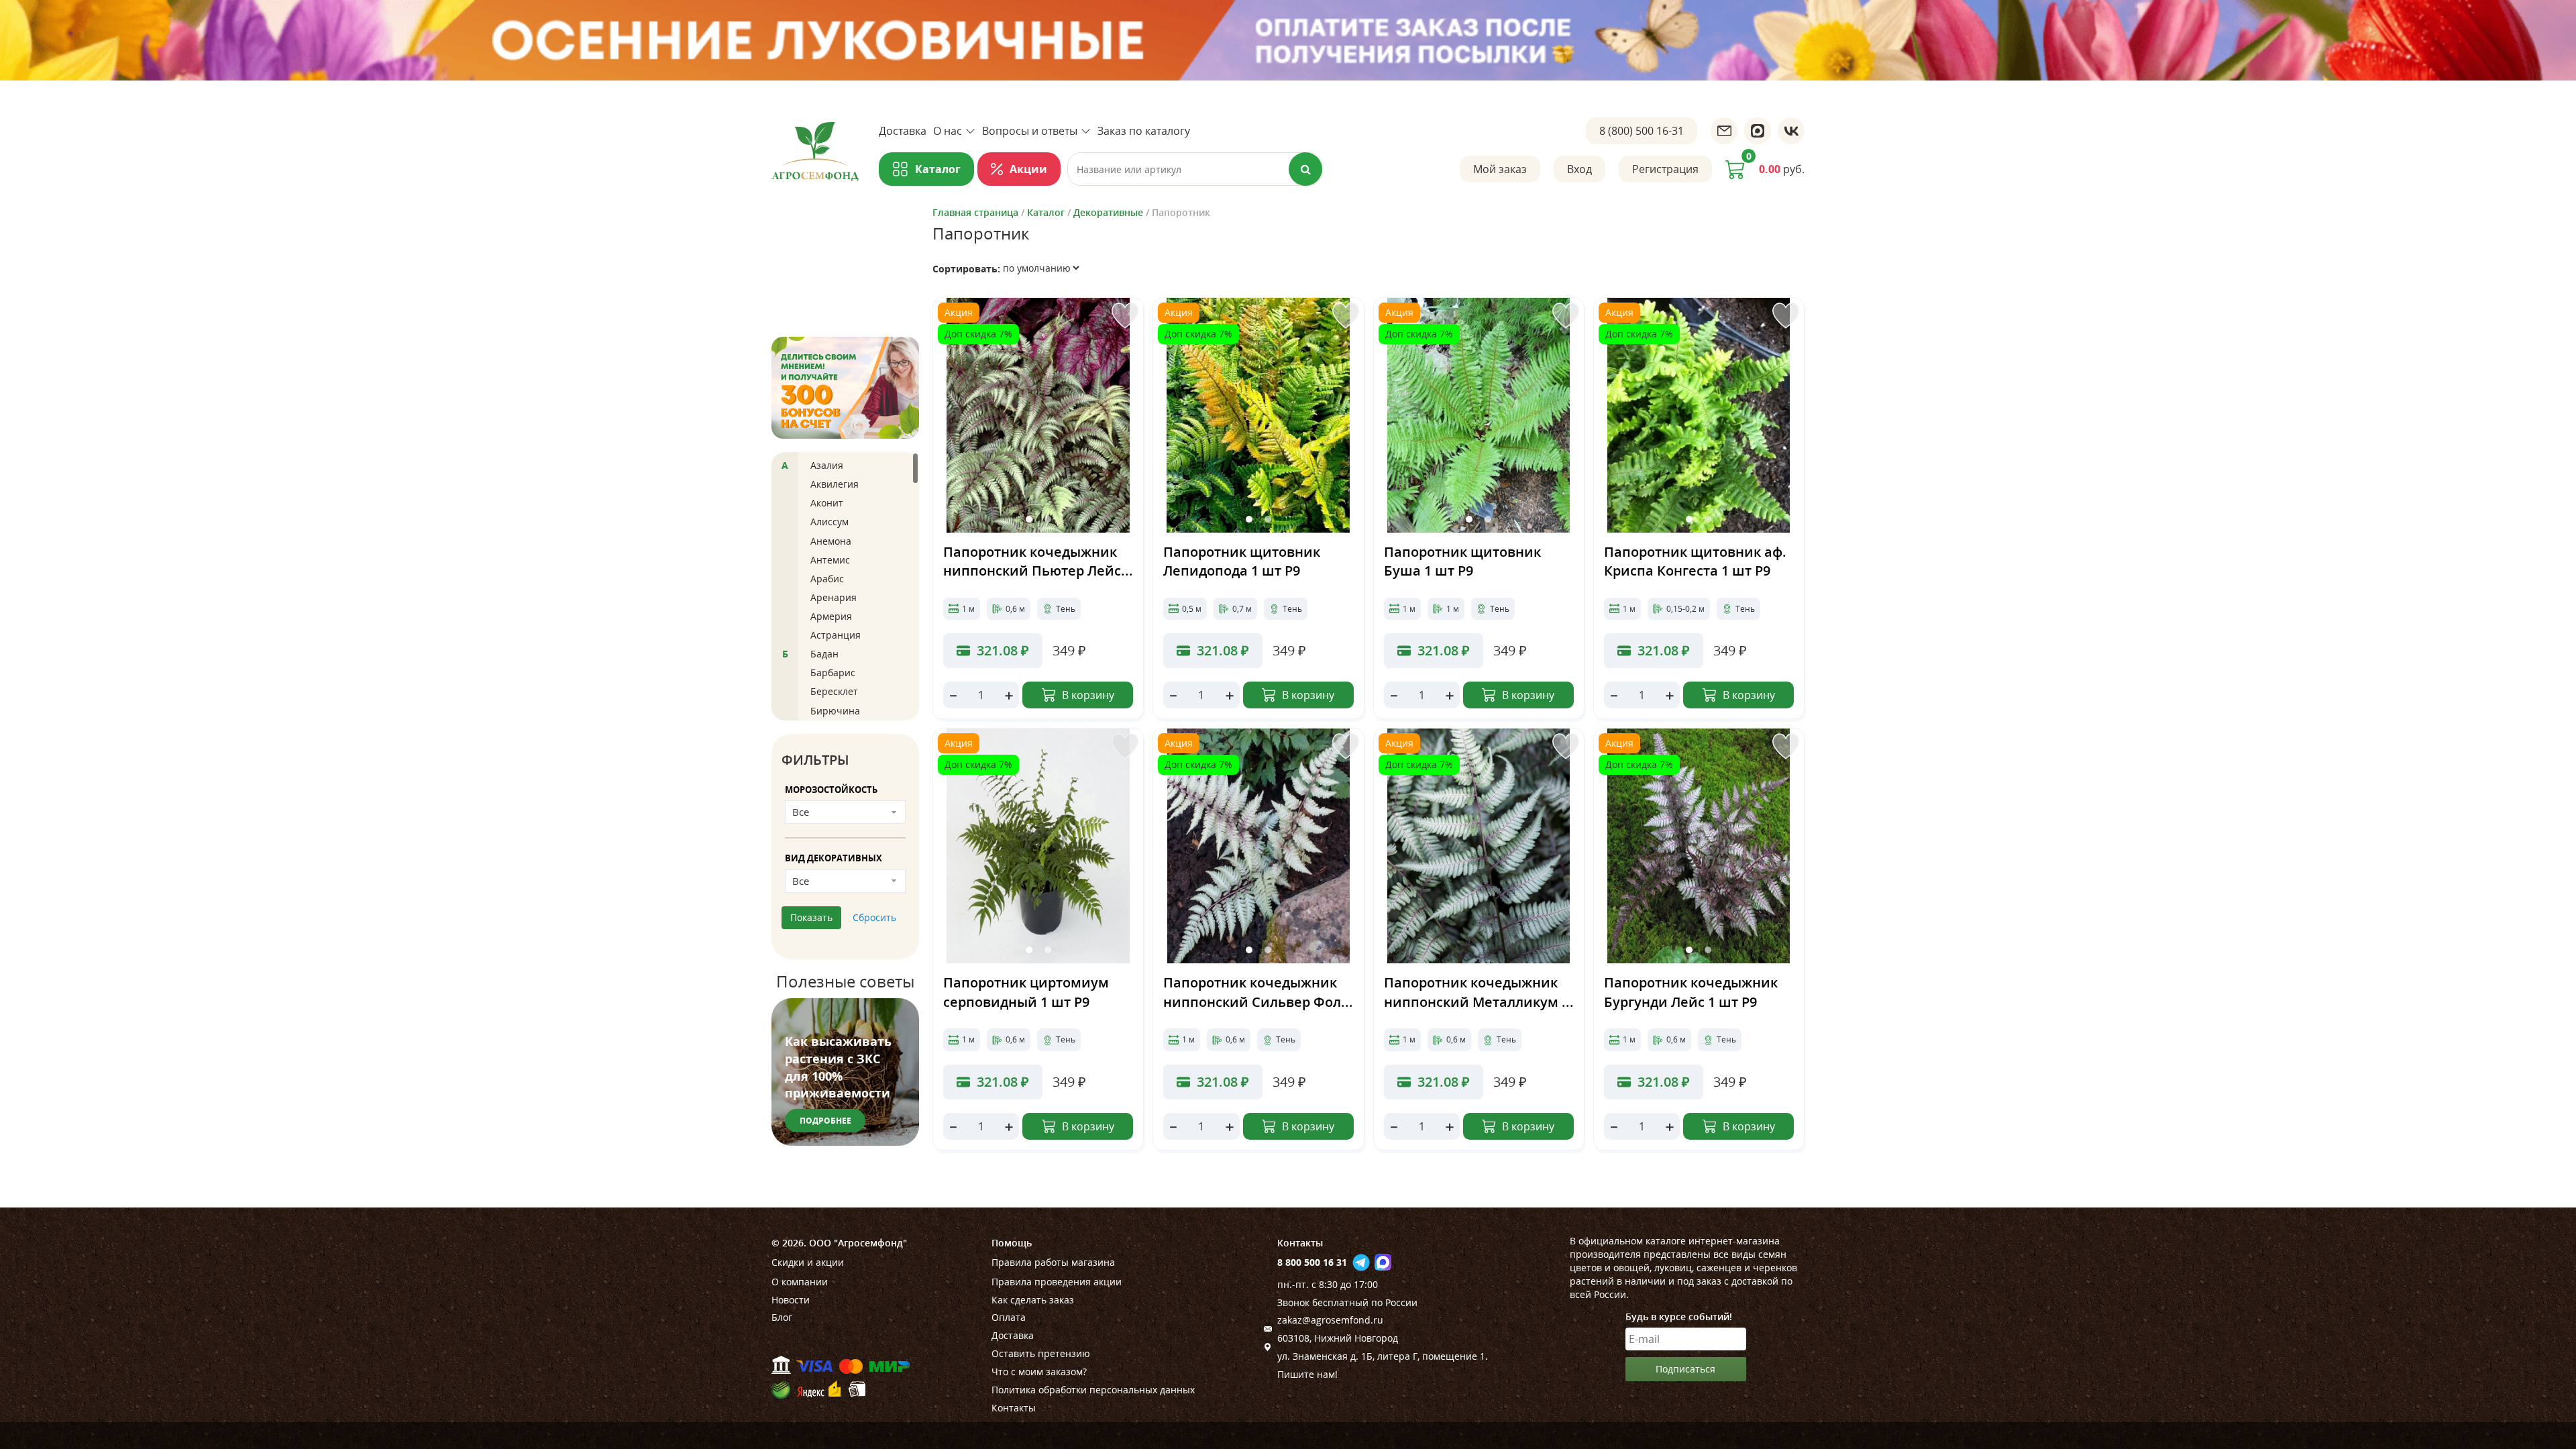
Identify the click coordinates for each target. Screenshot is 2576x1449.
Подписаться (1685, 1369)
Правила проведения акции (1057, 1282)
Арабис (827, 579)
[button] (1029, 519)
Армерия (831, 616)
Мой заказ (1500, 169)
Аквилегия (835, 484)
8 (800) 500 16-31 (1642, 131)
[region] (845, 586)
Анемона (831, 541)
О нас (948, 131)
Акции (1028, 169)
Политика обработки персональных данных (1093, 1390)
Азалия (827, 465)
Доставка (903, 131)
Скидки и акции (808, 1262)
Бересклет (834, 691)
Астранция (836, 635)
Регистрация (1665, 169)
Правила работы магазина (1053, 1262)
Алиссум (829, 522)
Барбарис (833, 673)
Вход (1579, 169)
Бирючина (835, 711)
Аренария (834, 597)
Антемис (830, 560)
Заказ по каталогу (1144, 131)
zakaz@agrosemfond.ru (1330, 1320)
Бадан (824, 654)
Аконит (827, 503)
